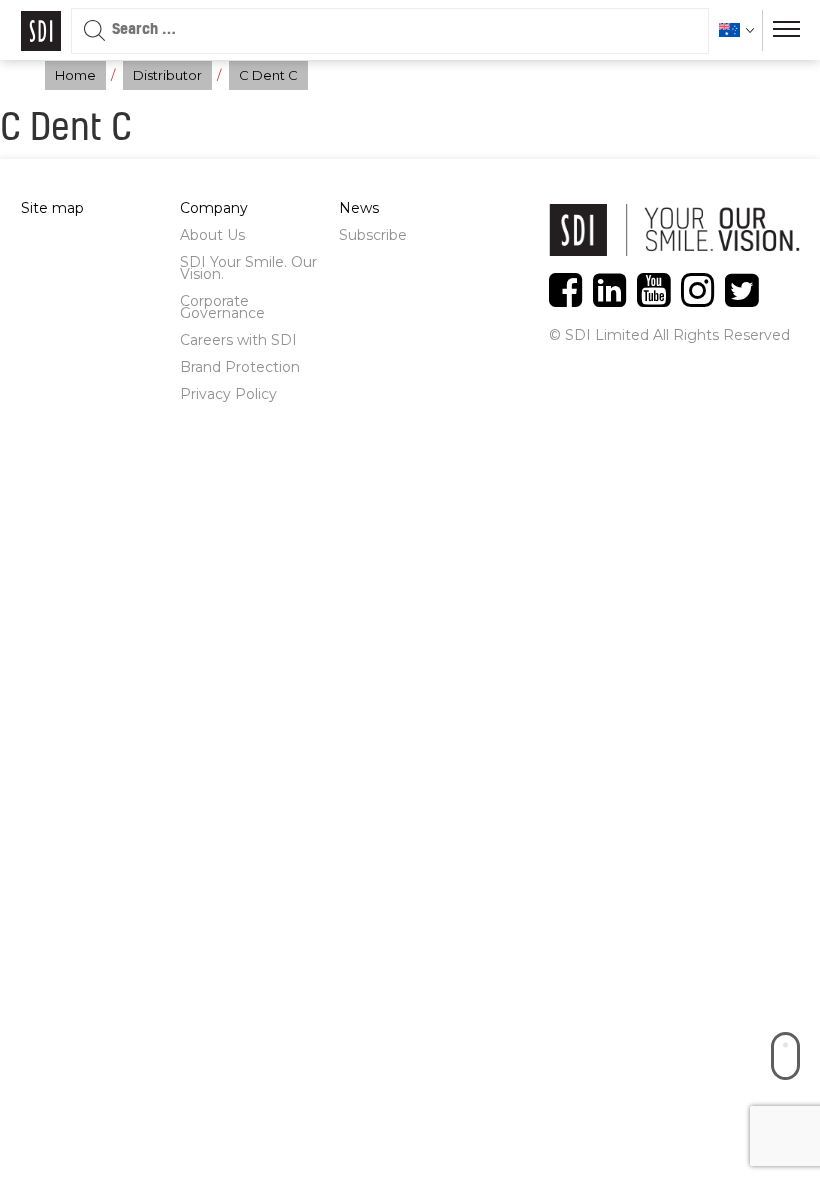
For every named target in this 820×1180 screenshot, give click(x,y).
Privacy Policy (228, 394)
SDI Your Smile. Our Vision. (248, 268)
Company (214, 208)
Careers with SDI (238, 340)
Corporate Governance (222, 307)
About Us (212, 235)
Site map (52, 208)
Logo (41, 31)
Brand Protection (240, 367)
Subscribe (373, 235)
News (359, 208)
